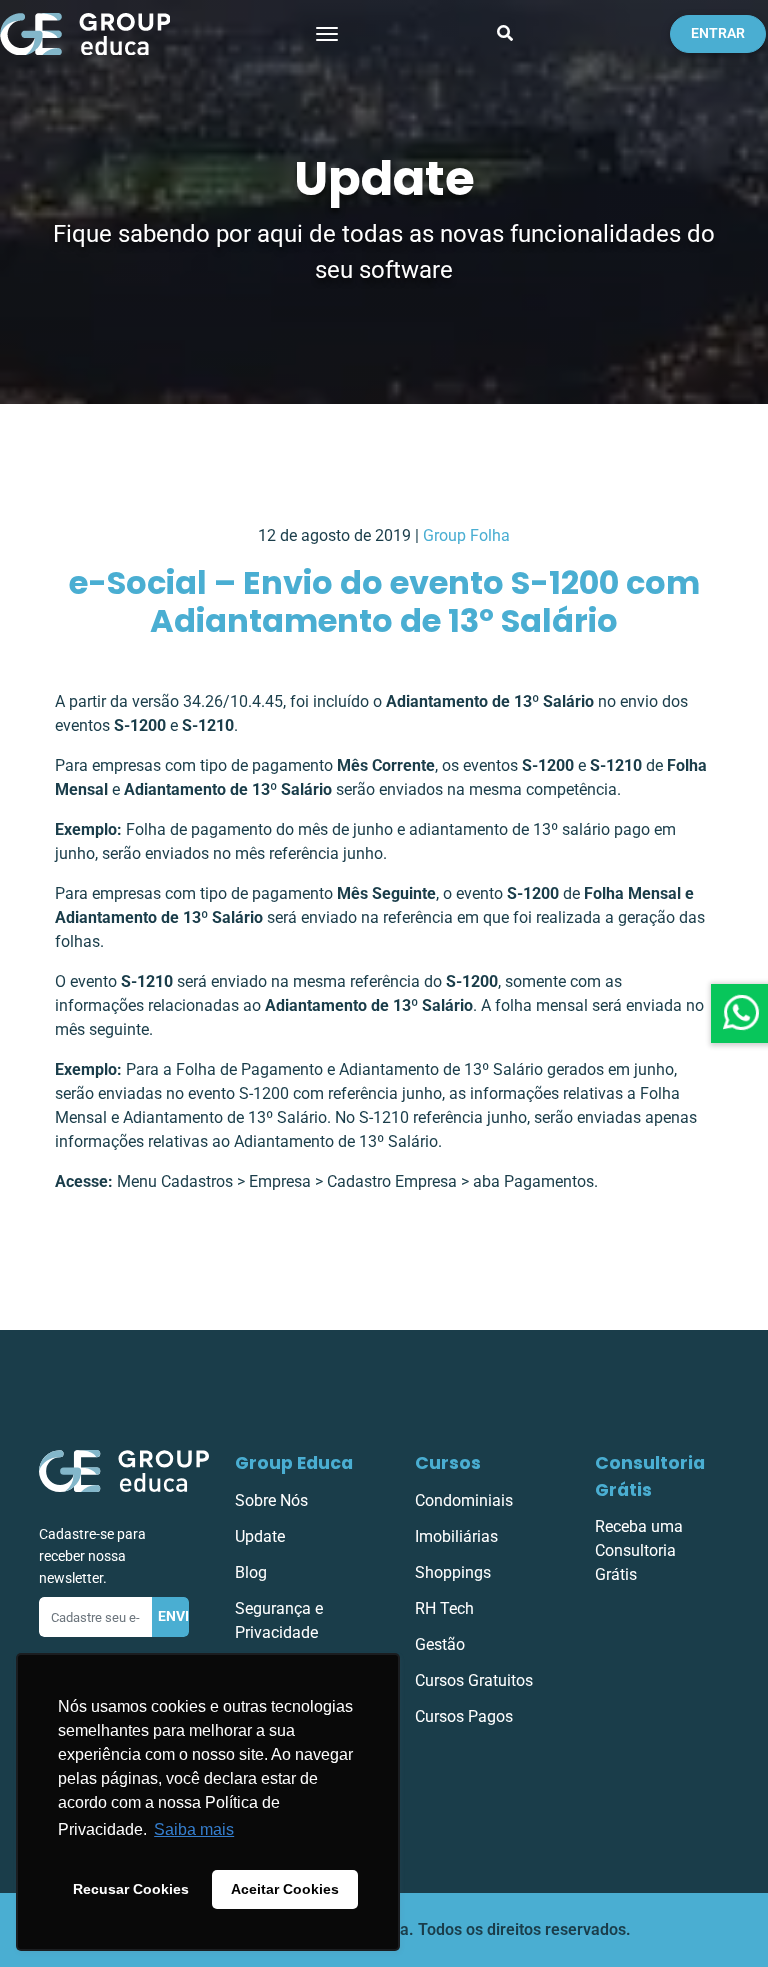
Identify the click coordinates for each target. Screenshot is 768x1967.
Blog (251, 1572)
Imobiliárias (456, 1536)
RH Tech (444, 1608)
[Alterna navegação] (327, 34)
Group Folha (466, 535)
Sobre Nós (271, 1500)
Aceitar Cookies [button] (285, 1889)
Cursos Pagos (464, 1716)
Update (260, 1536)
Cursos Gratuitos (474, 1680)
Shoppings (453, 1572)
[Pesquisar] (505, 34)
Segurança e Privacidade (279, 1620)
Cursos (448, 1463)
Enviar (174, 1616)
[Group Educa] (124, 1470)
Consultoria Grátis (650, 1476)
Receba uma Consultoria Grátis (639, 1550)
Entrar (718, 33)
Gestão (440, 1644)
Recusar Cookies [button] (131, 1889)
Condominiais (464, 1500)
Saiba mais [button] (194, 1829)
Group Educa (294, 1463)
